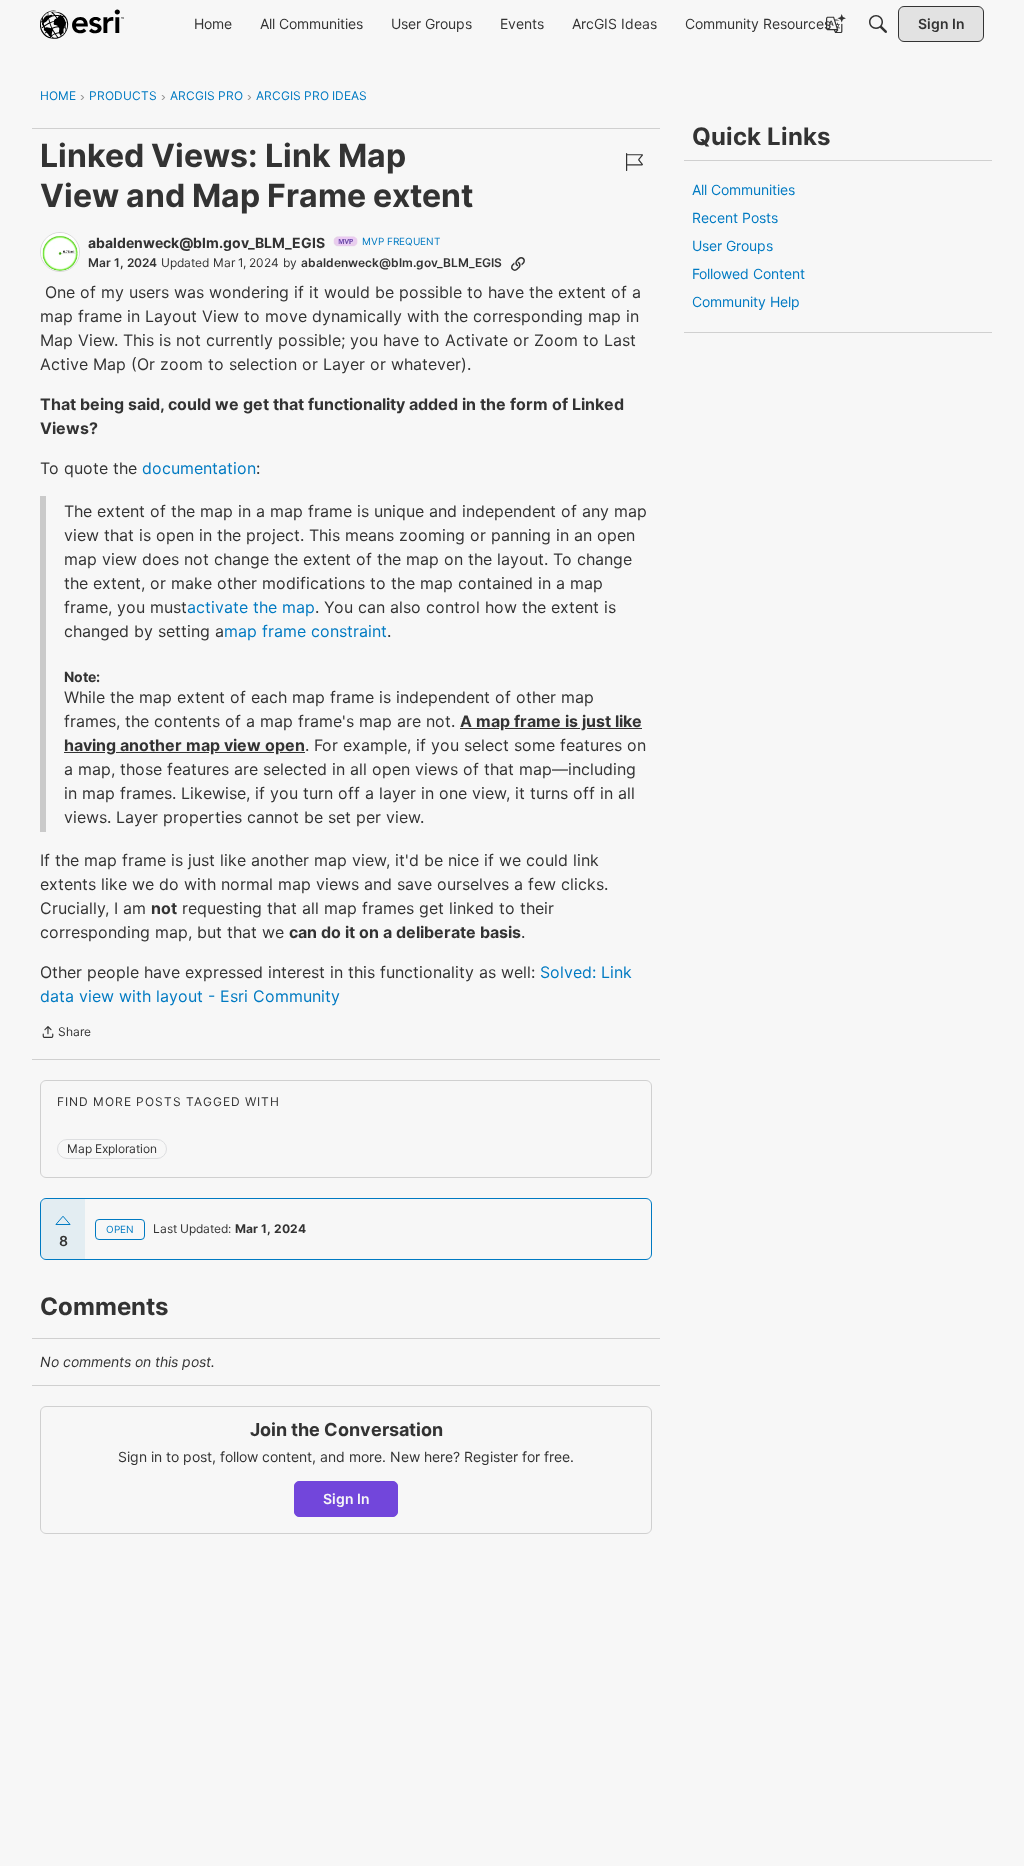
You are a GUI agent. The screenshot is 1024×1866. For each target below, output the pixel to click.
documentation (199, 468)
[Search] (878, 24)
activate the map (251, 607)
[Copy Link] (518, 263)
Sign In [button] (346, 1498)
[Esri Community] (82, 24)
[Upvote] (63, 1221)
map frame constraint (305, 631)
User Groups (732, 245)
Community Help (746, 301)
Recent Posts (735, 217)
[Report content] (634, 162)
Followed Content (748, 273)
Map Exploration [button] (112, 1148)
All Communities (743, 189)
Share (65, 1034)
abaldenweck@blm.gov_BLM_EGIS (206, 242)
